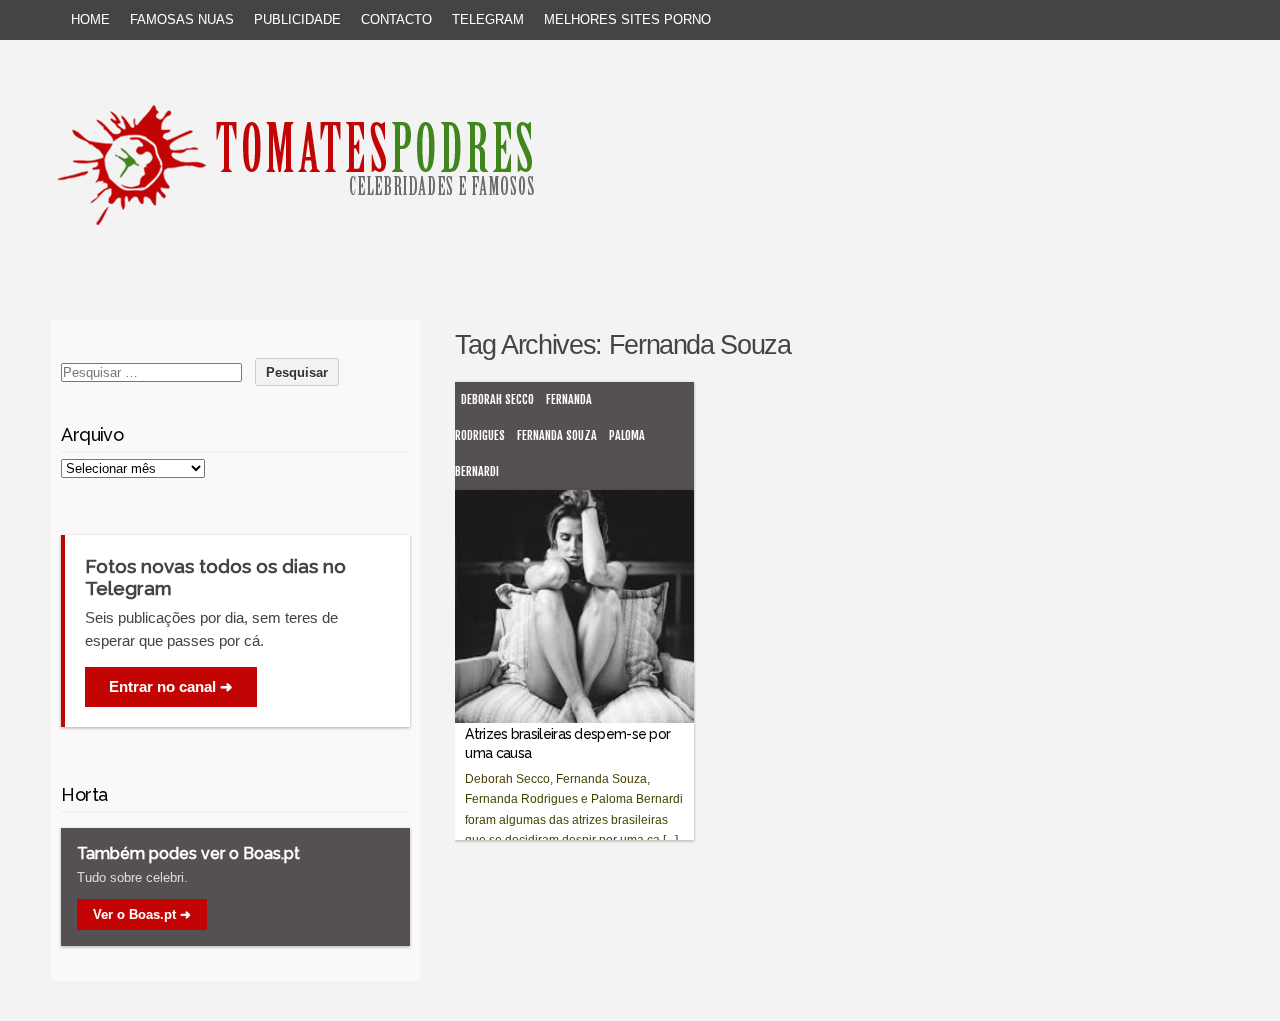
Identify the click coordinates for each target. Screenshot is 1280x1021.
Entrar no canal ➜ (171, 686)
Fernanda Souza (557, 435)
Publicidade (297, 19)
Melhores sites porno (627, 19)
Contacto (396, 19)
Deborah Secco (497, 399)
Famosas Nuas (182, 19)
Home (90, 19)
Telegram (488, 19)
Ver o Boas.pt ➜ (142, 914)
